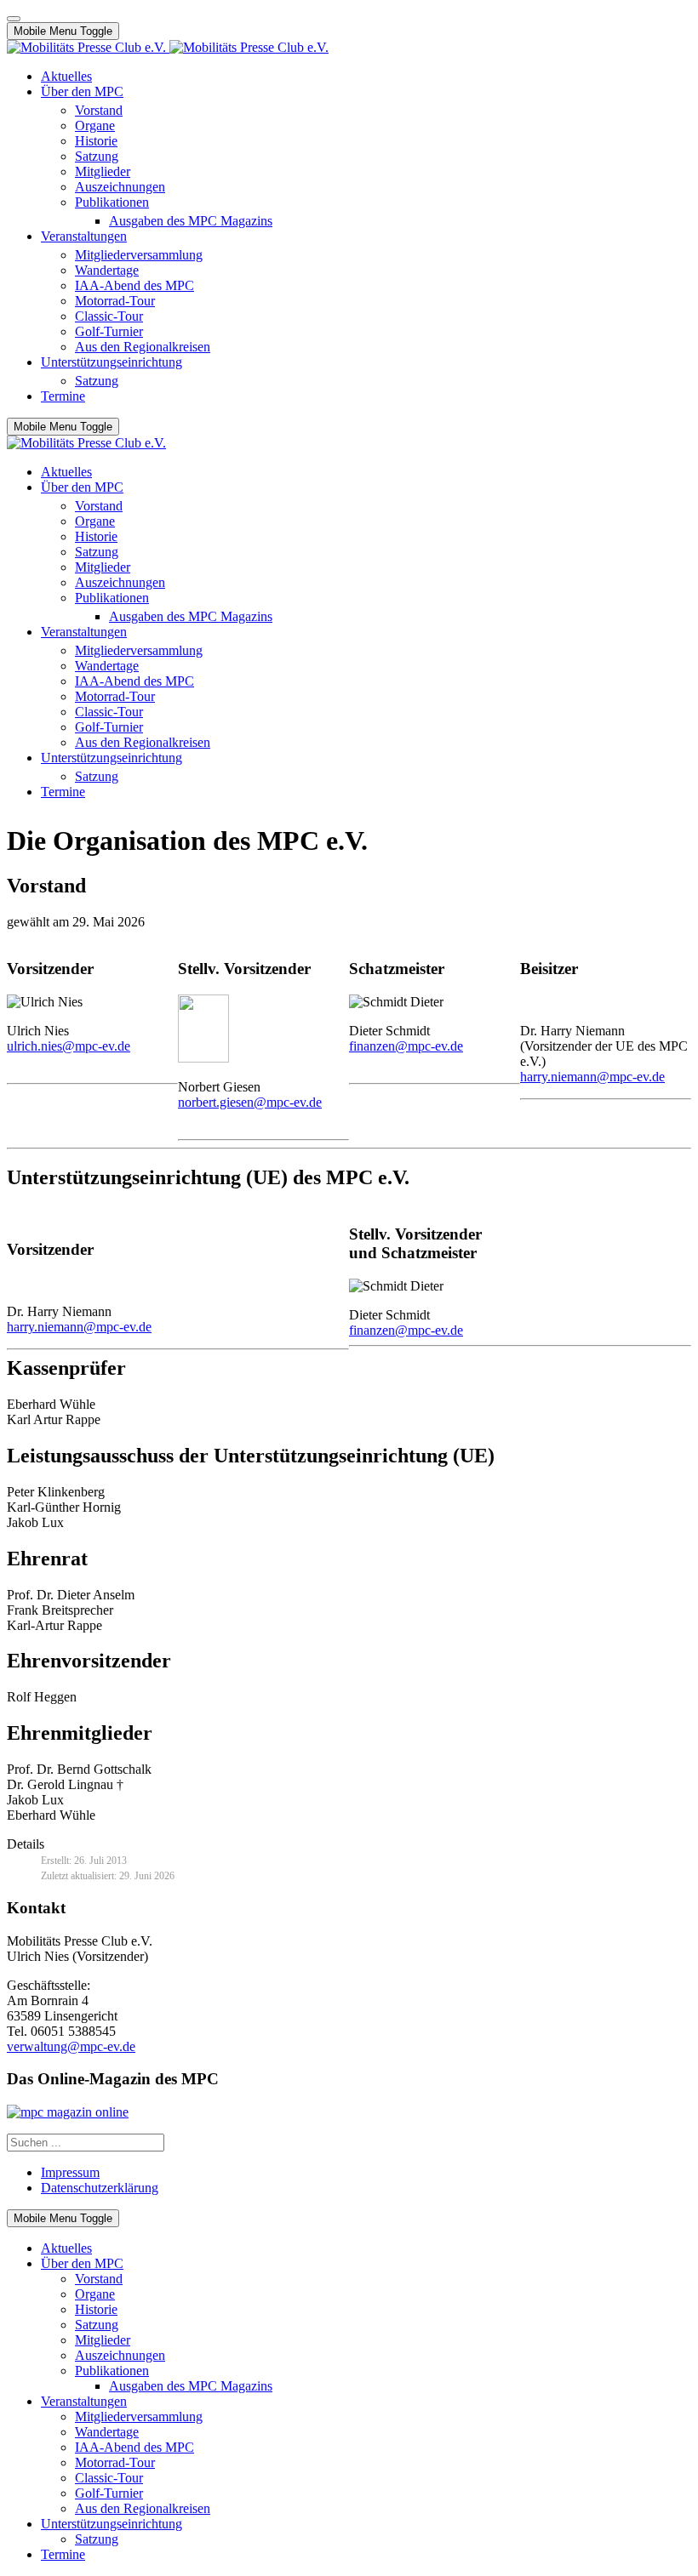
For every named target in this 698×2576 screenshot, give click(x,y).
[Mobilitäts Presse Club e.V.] (168, 47)
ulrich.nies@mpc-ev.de (69, 1046)
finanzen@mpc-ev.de (406, 1046)
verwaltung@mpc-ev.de (71, 2046)
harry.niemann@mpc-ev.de (592, 1077)
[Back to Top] (14, 19)
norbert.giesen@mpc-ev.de (250, 1102)
